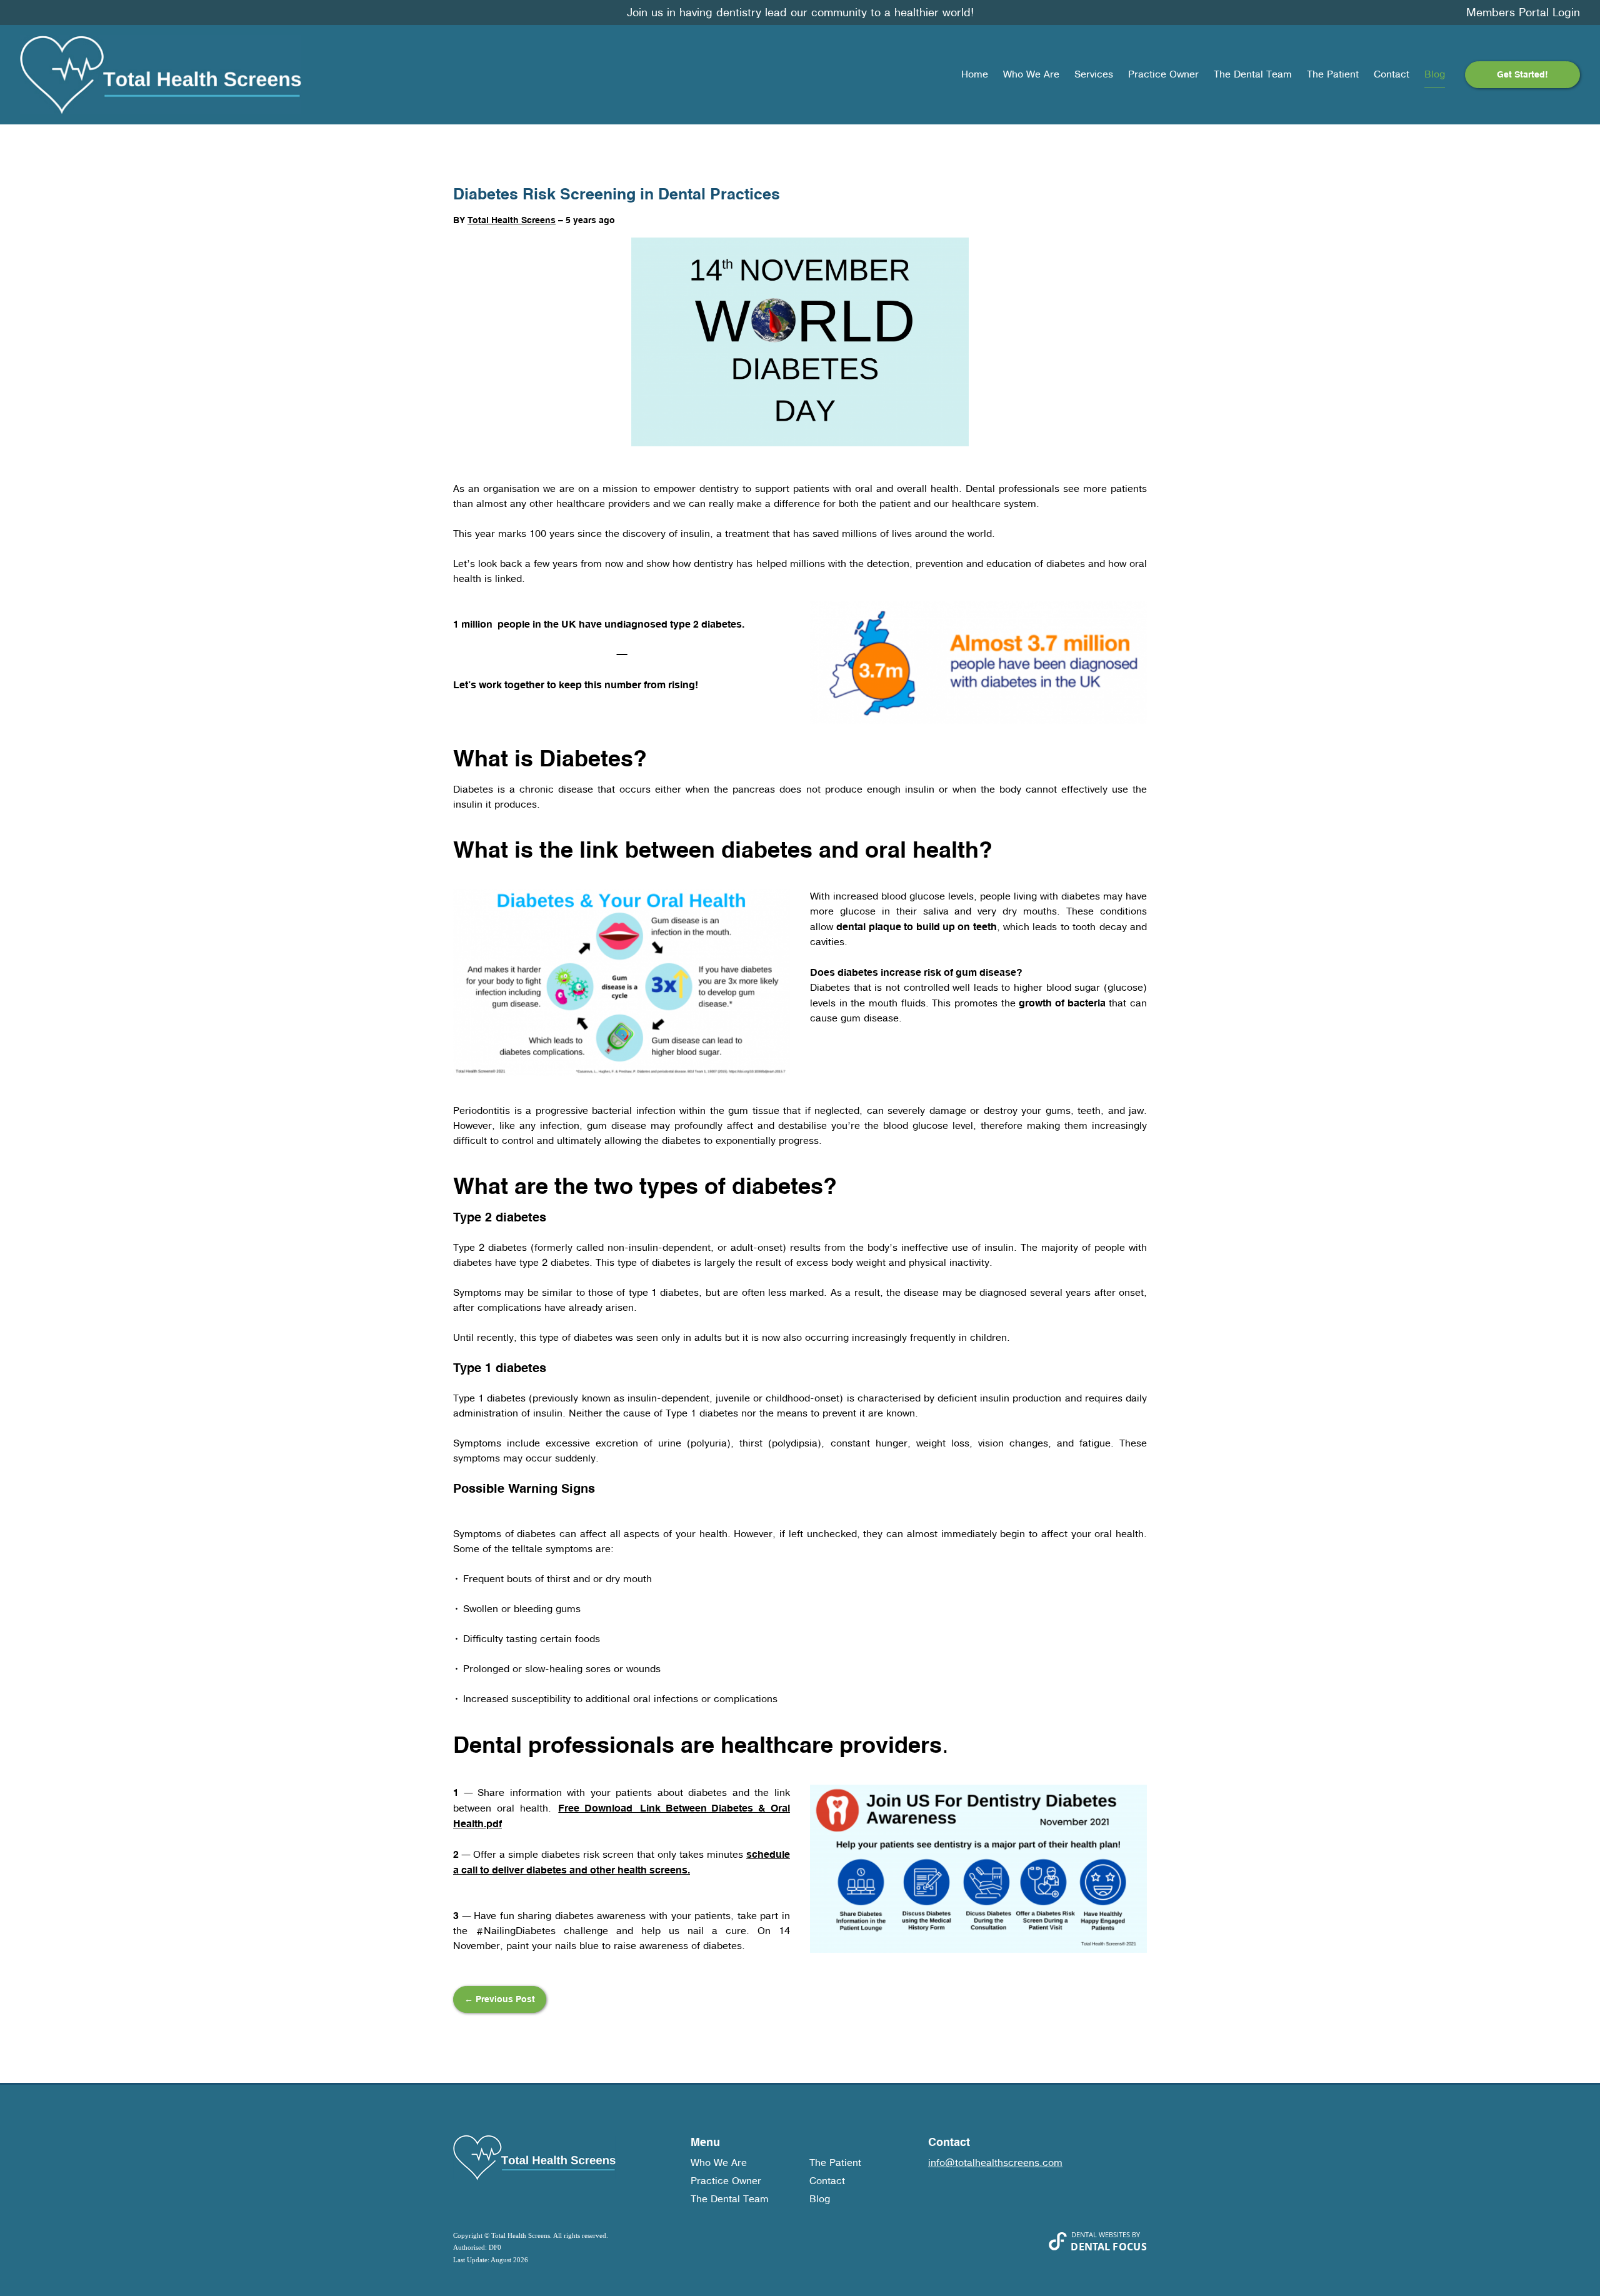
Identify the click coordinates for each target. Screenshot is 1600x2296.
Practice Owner (1163, 74)
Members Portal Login (1523, 13)
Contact (1392, 74)
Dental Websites (1101, 2234)
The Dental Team (1253, 74)
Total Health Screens (512, 220)
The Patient (1333, 74)
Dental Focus (1109, 2247)
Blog (1435, 74)
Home (975, 74)
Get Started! (1522, 74)
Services (1094, 74)
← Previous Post (500, 1999)
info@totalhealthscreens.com (995, 2163)
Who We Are (1031, 74)
